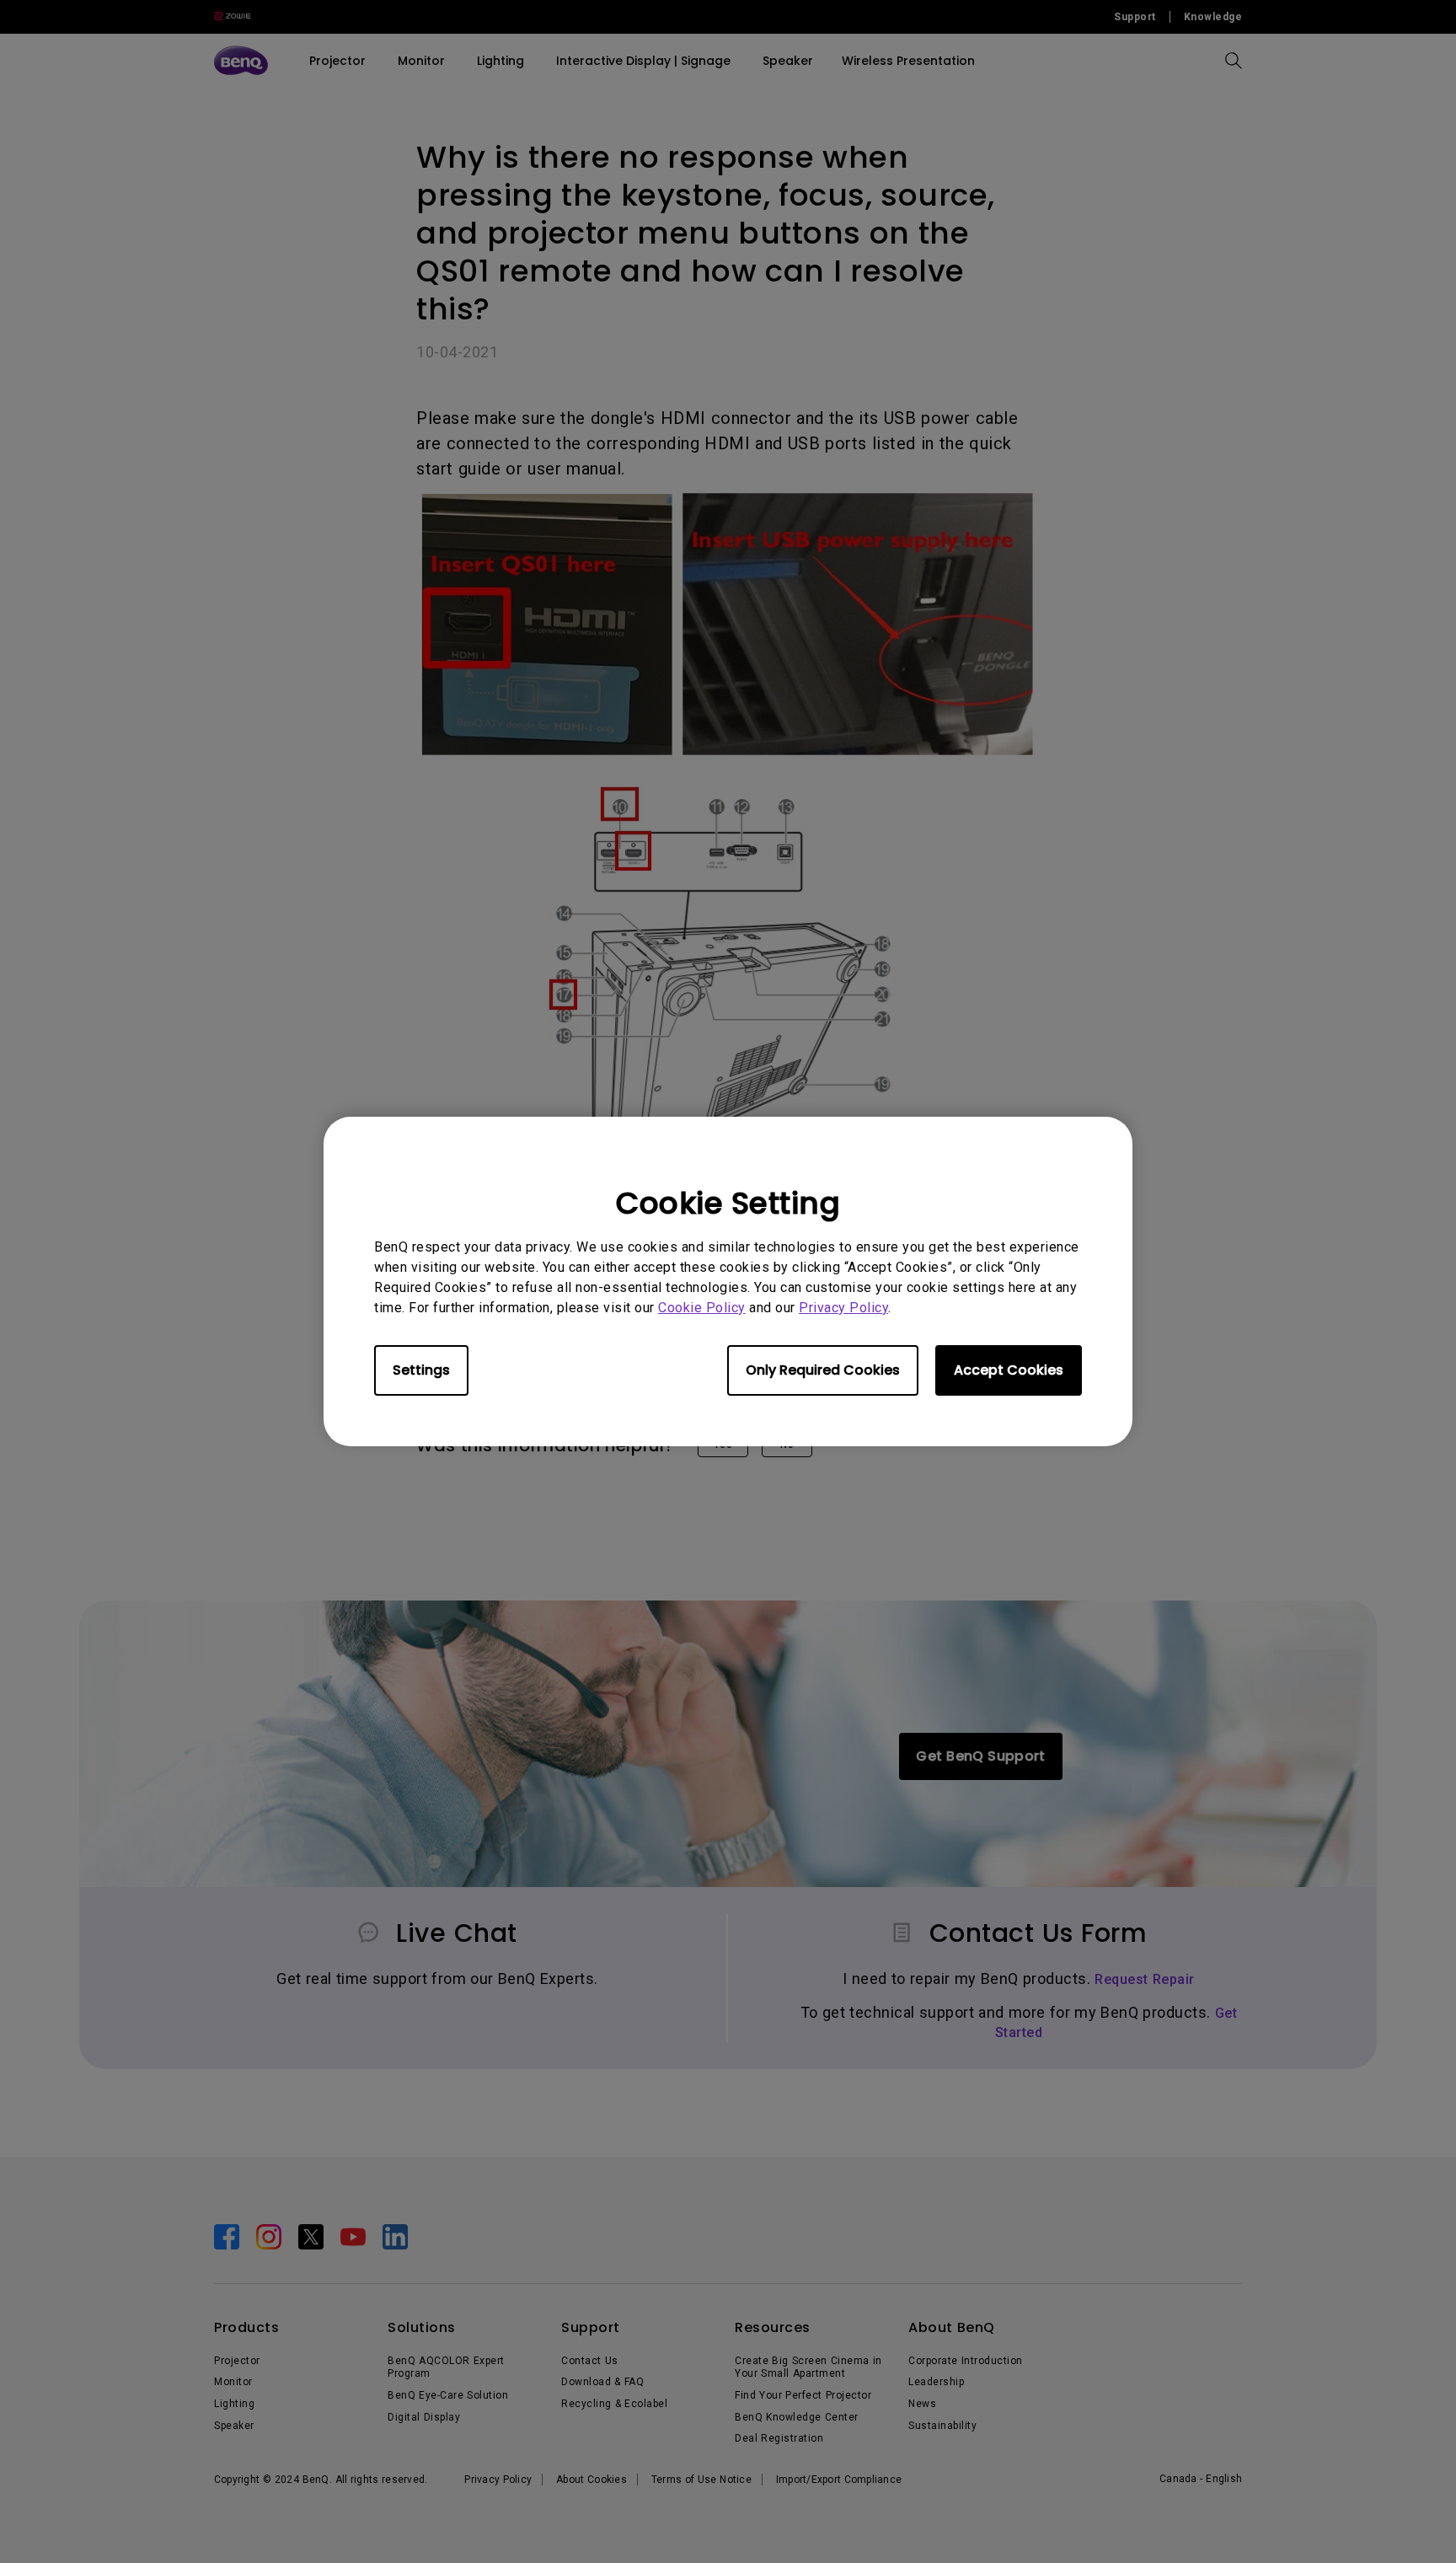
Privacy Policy (843, 1308)
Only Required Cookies (823, 1370)
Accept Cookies (1009, 1370)
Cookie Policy (702, 1308)
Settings (421, 1370)
